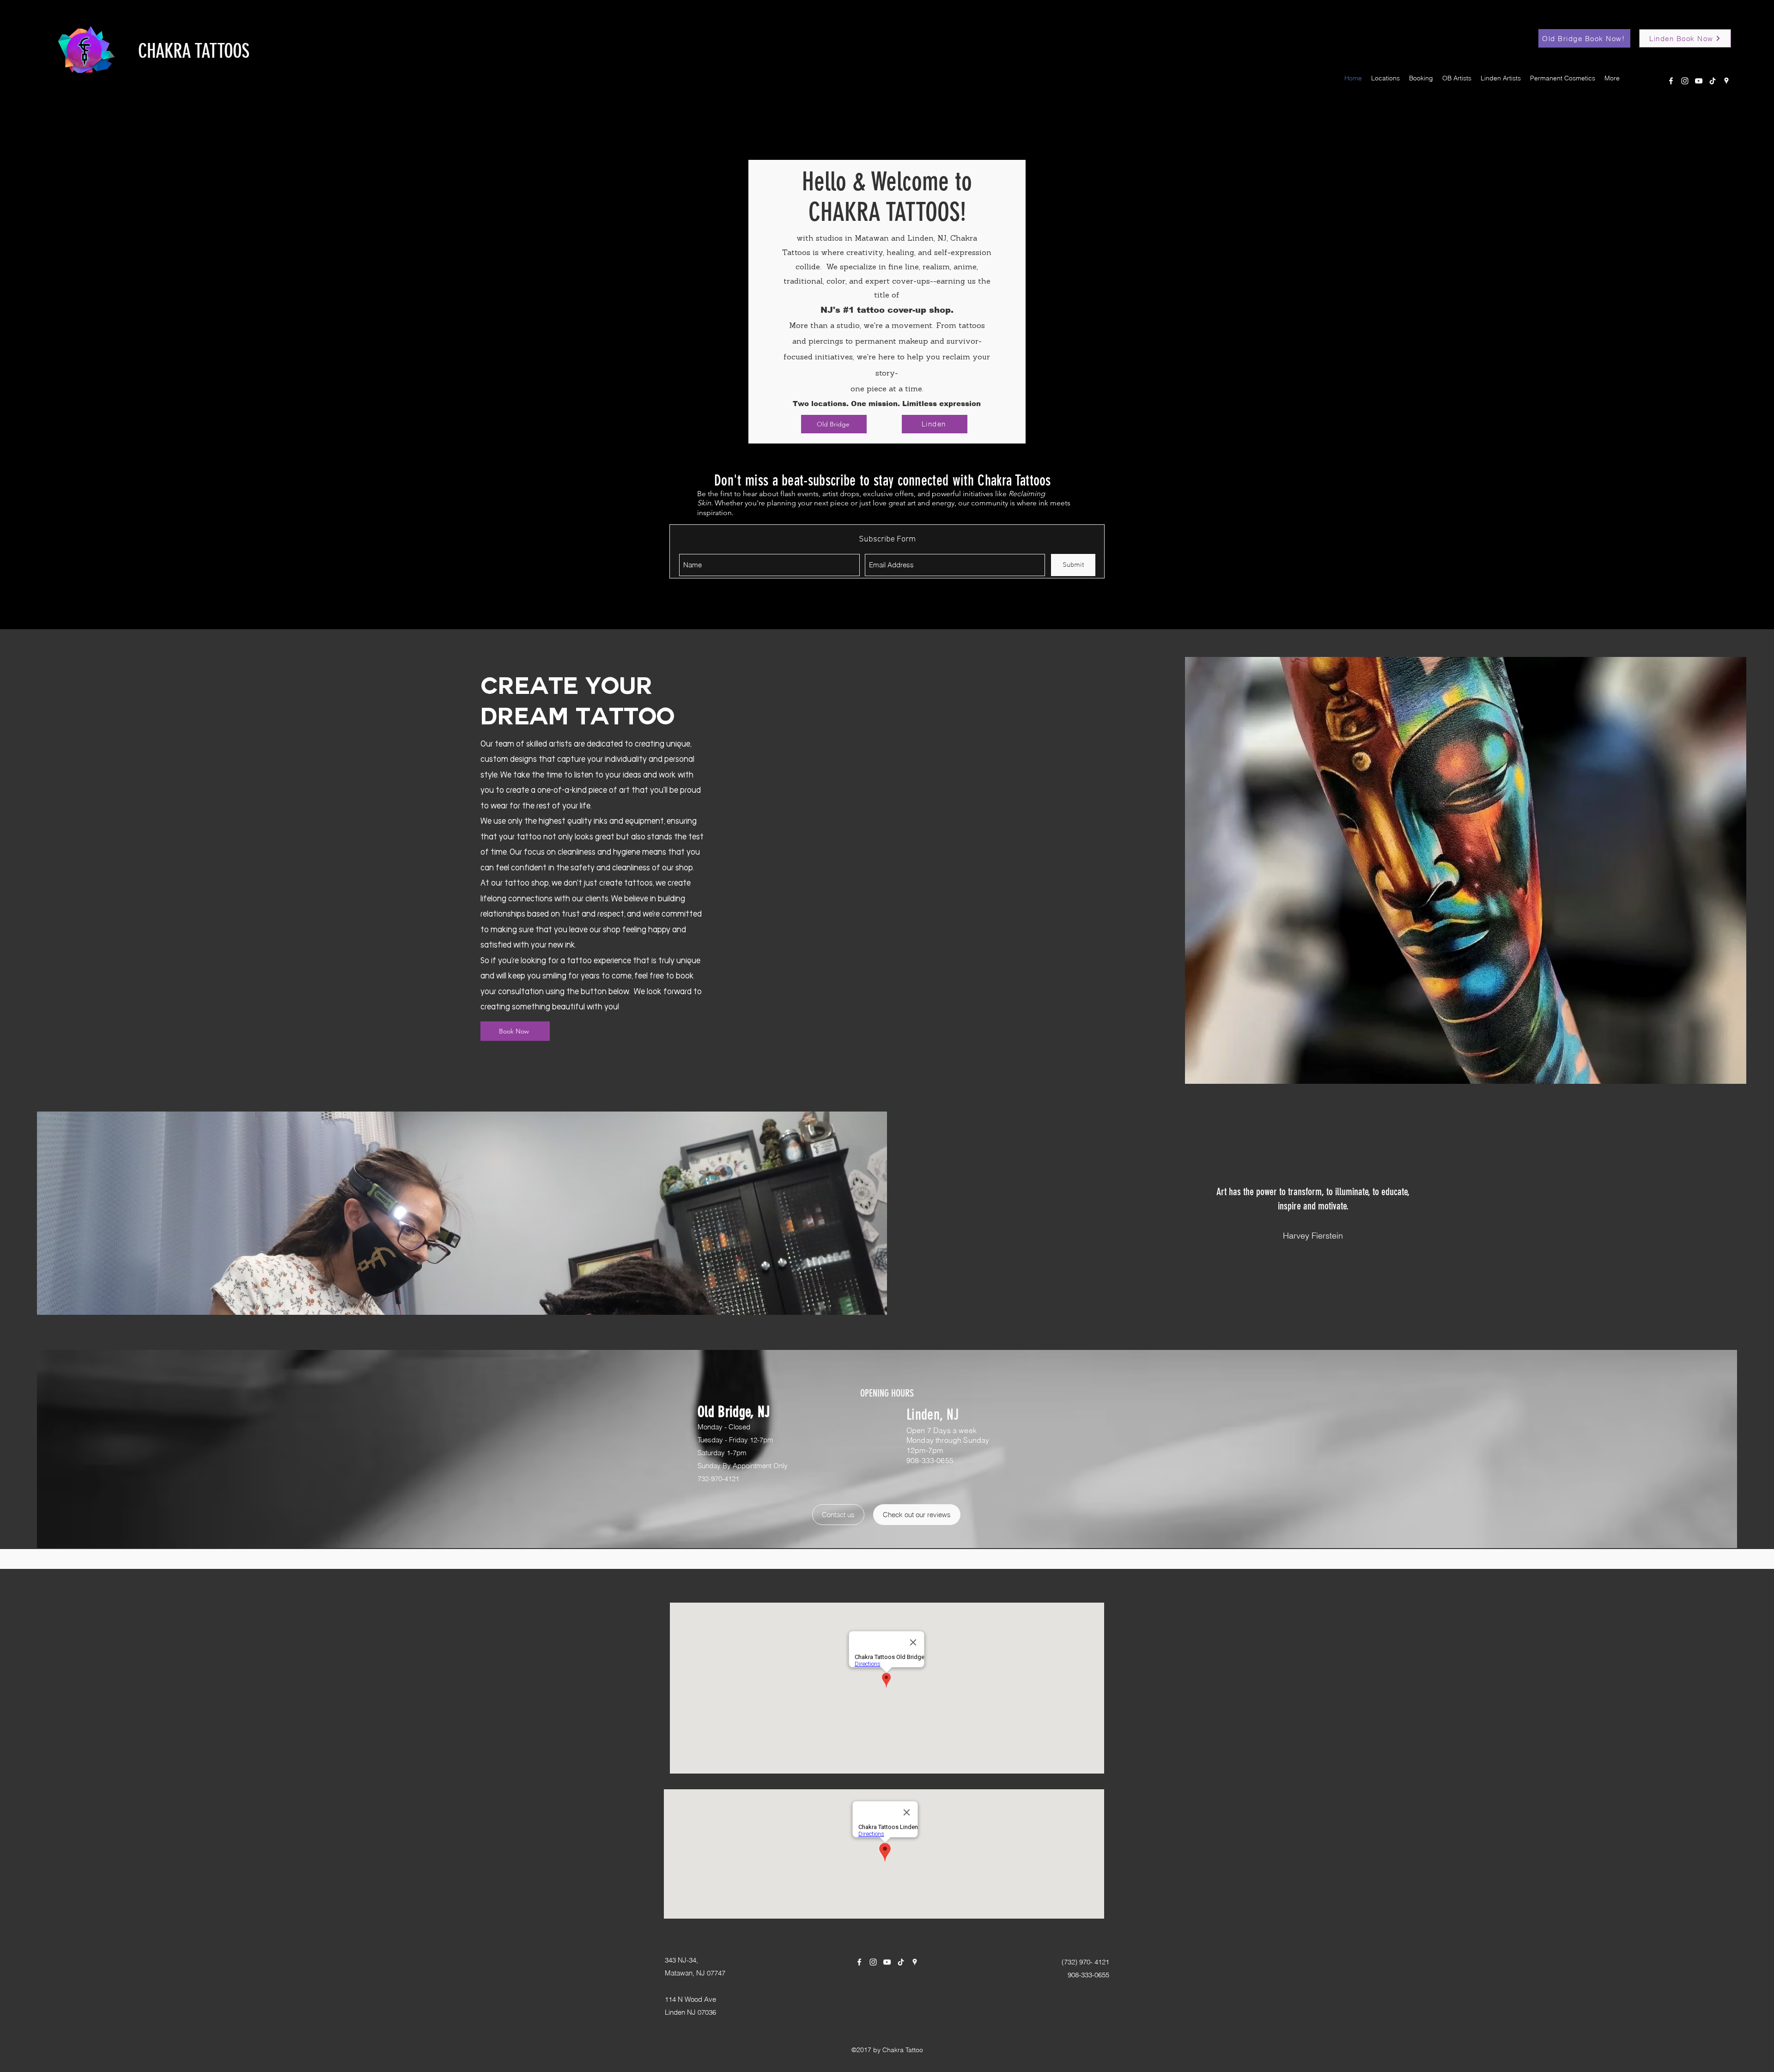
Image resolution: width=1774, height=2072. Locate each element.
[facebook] (1671, 81)
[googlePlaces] (1726, 81)
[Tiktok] (1713, 81)
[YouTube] (1699, 81)
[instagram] (1685, 81)
